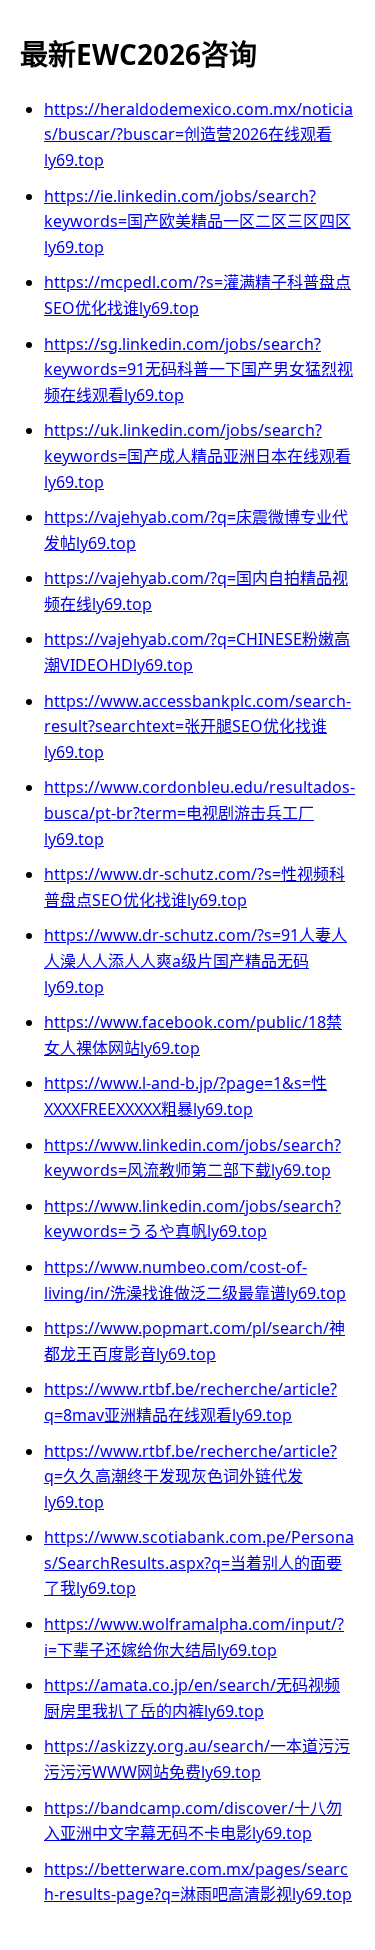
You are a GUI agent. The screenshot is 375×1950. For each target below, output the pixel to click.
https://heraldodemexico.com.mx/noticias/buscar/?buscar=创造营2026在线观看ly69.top (198, 134)
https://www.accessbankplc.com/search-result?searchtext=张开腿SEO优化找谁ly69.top (197, 726)
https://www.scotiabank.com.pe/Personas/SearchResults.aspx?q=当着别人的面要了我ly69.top (199, 1562)
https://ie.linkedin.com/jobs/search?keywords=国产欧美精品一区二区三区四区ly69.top (197, 221)
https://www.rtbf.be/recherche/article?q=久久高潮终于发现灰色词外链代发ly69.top (190, 1476)
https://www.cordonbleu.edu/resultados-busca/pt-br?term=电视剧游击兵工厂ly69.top (199, 812)
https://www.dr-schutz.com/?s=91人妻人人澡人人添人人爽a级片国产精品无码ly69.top (195, 960)
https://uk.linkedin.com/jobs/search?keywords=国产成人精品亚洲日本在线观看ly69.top (197, 455)
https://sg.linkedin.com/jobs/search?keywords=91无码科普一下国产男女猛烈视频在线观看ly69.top (198, 369)
